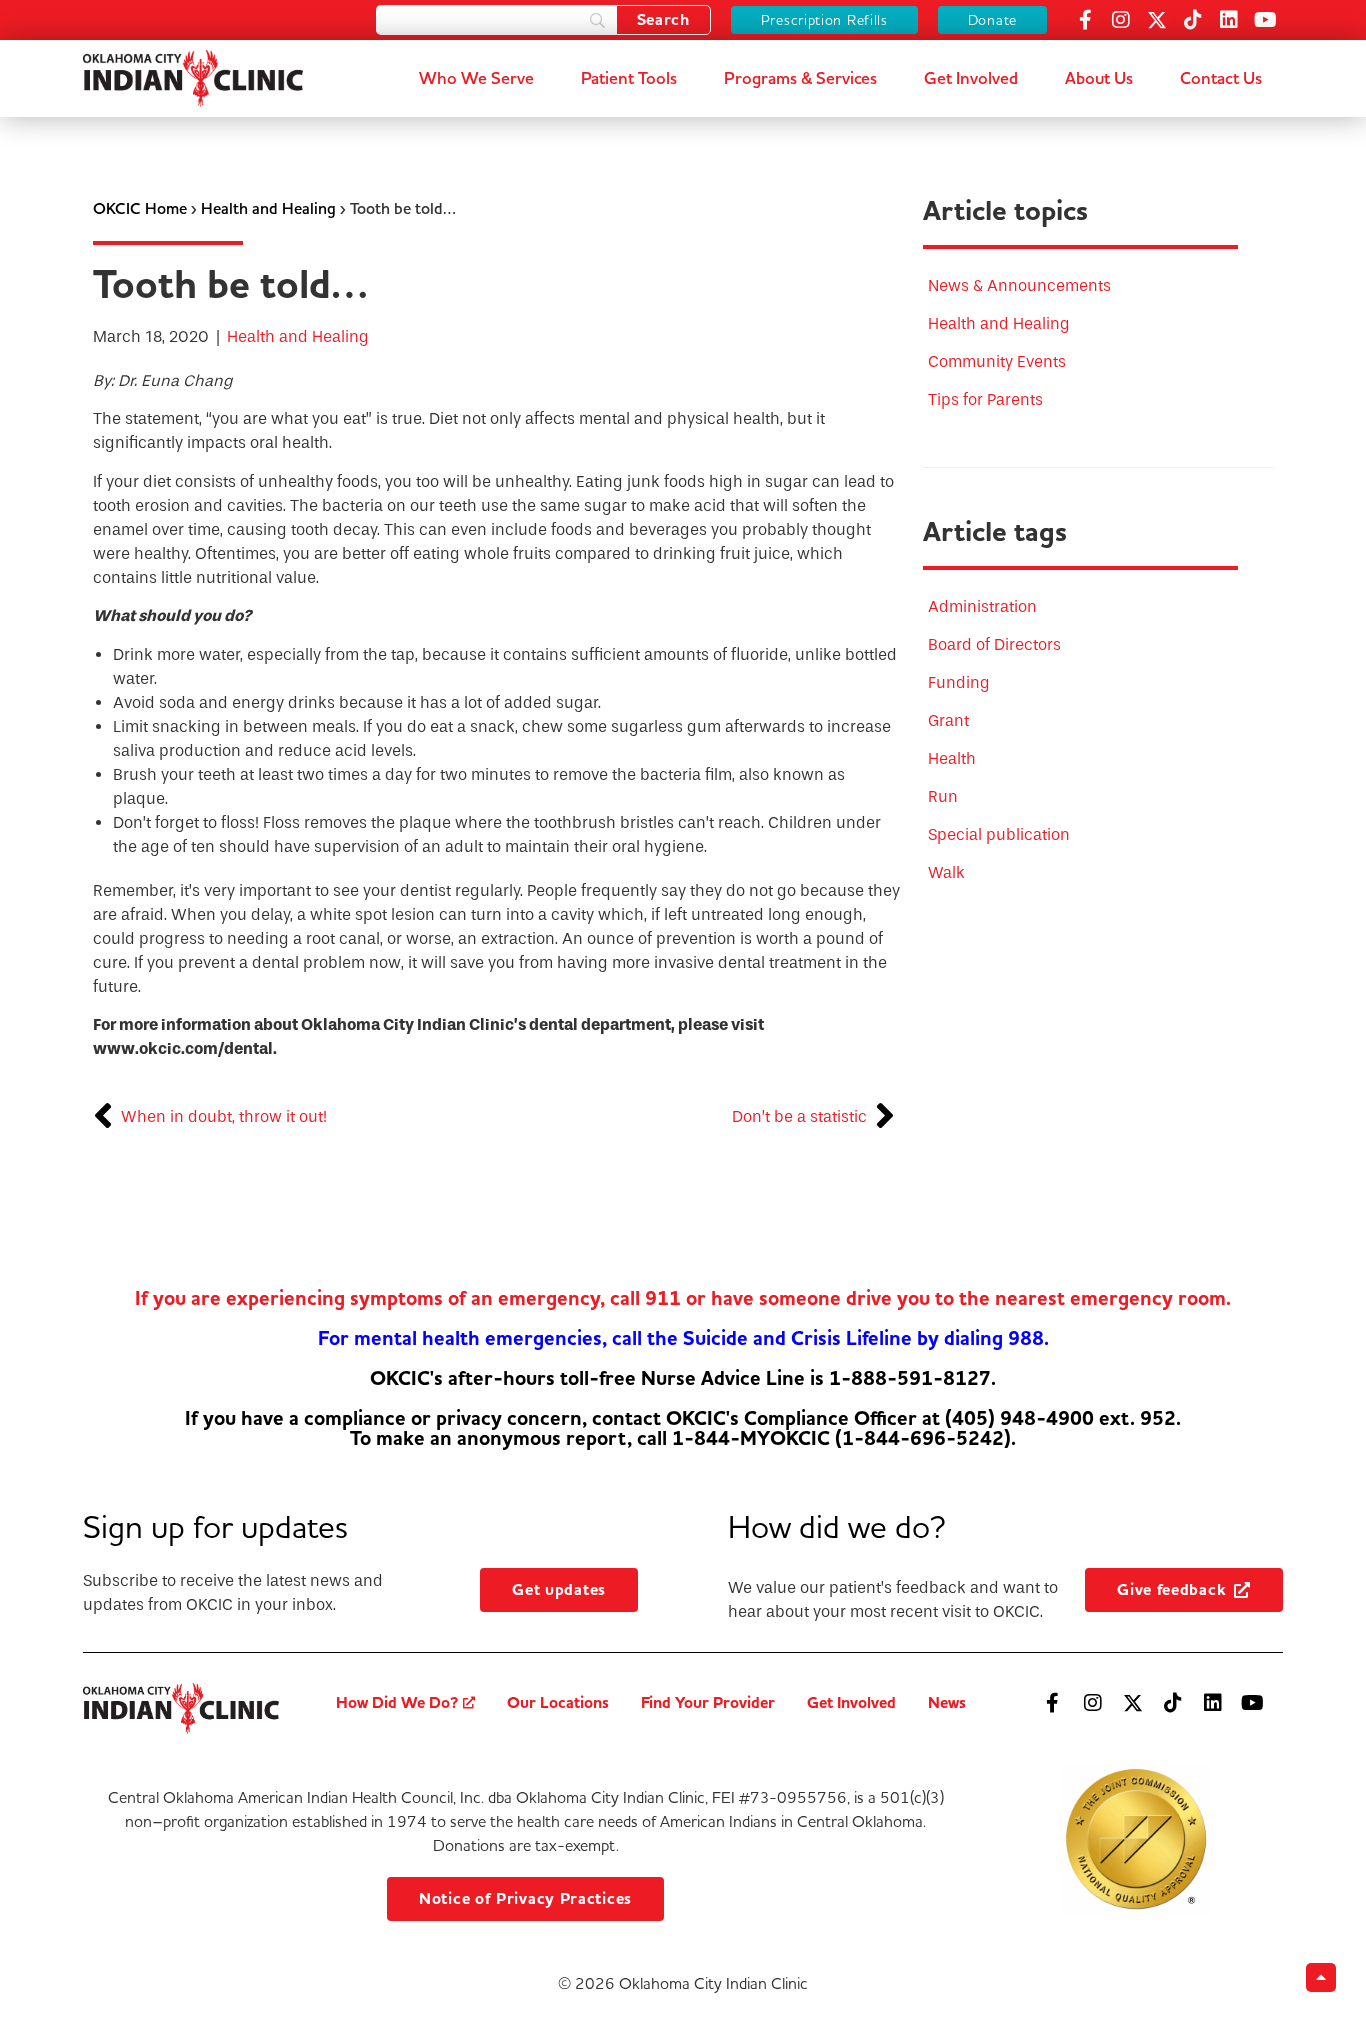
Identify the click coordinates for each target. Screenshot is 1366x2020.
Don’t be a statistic (799, 1116)
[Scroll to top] (1321, 1977)
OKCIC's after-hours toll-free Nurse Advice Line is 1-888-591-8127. (683, 1378)
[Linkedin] (1229, 20)
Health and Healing (268, 208)
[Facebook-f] (1085, 20)
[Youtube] (1265, 20)
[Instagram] (1121, 20)
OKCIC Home (140, 208)
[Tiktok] (1193, 20)
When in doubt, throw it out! (224, 1116)
